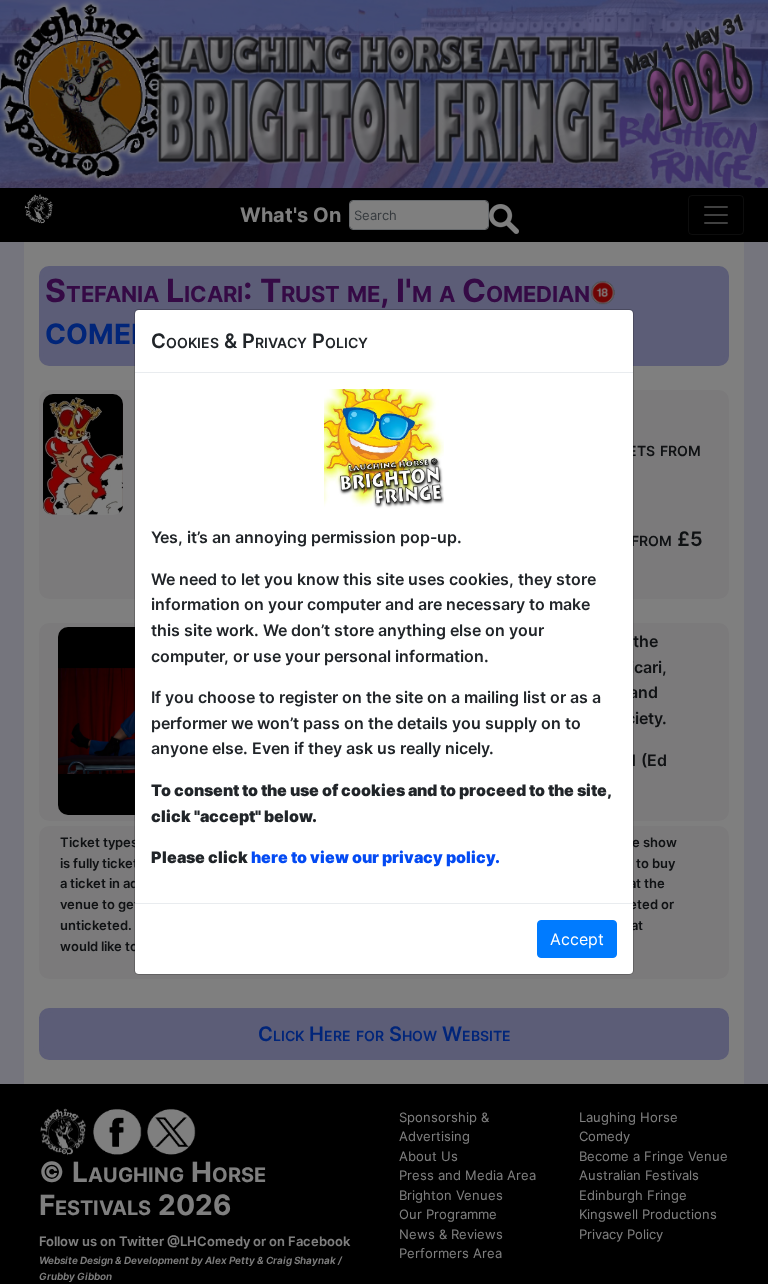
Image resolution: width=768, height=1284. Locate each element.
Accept (577, 939)
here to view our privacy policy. (375, 857)
